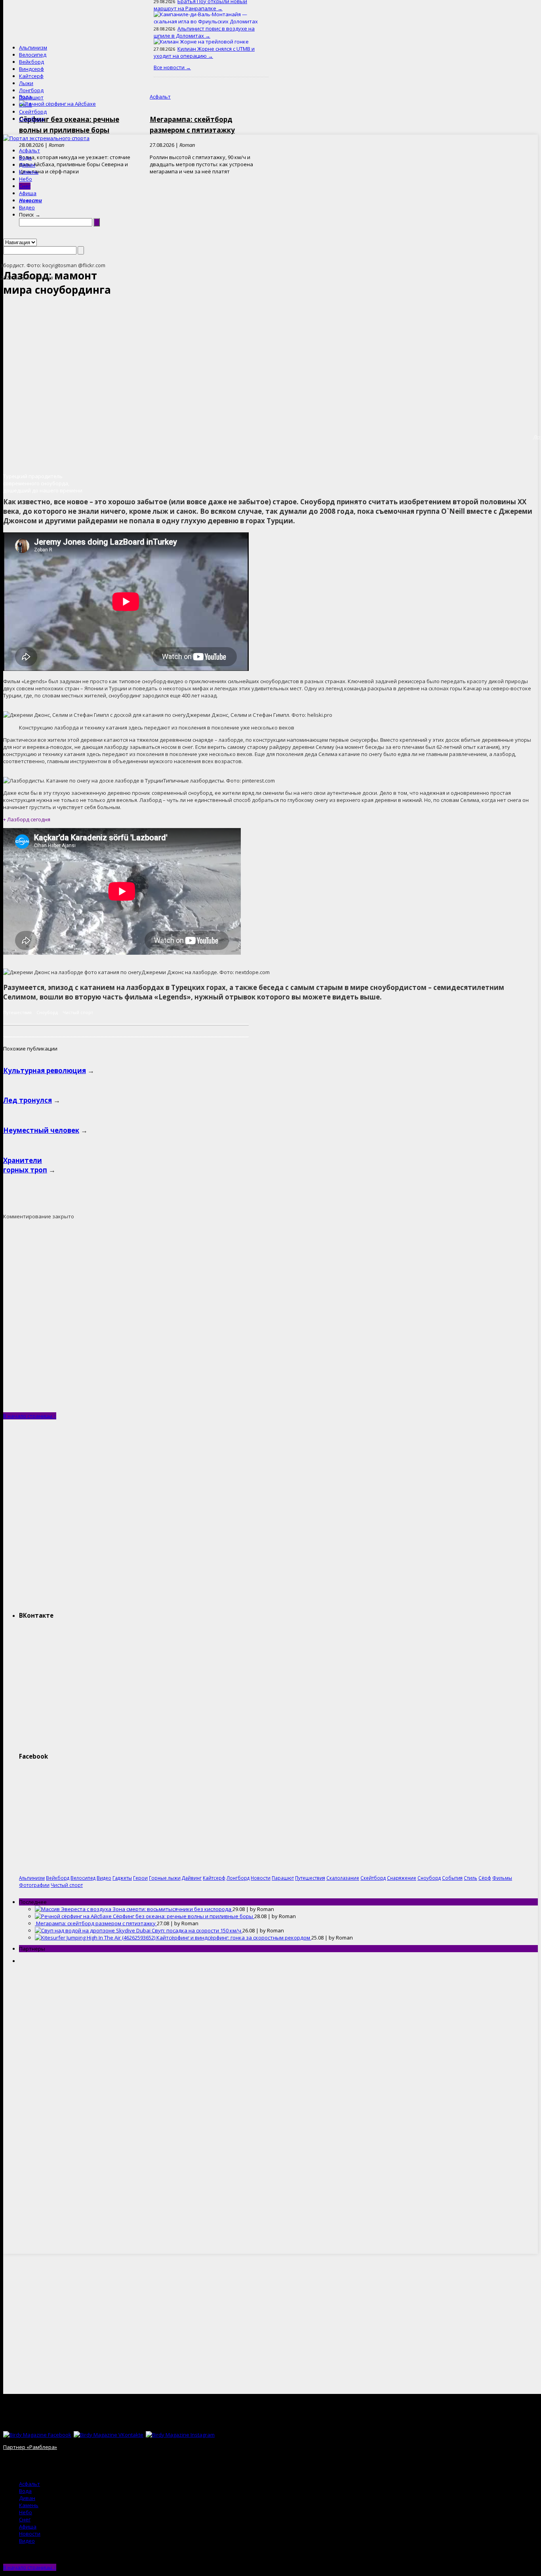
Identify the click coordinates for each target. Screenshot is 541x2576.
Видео (27, 207)
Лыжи (26, 83)
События (452, 1878)
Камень (29, 172)
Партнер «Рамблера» (30, 2447)
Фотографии (34, 1885)
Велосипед (33, 55)
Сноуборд (31, 119)
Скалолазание (343, 1878)
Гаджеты (122, 1878)
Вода (25, 158)
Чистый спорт (78, 1012)
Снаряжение (402, 1878)
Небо (26, 179)
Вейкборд (31, 62)
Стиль (471, 1878)
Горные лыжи (165, 1878)
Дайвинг (192, 1878)
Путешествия (17, 1012)
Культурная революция (45, 1070)
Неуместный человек (41, 1130)
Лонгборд (31, 90)
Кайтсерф (31, 76)
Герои (140, 1878)
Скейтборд (33, 112)
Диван (27, 165)
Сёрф (26, 104)
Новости (30, 200)
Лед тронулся (28, 1100)
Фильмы (502, 1878)
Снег (25, 186)
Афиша (28, 193)
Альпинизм (33, 47)
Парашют (31, 97)
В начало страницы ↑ (30, 1416)
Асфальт (30, 150)
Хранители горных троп (25, 1165)
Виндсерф (31, 69)
